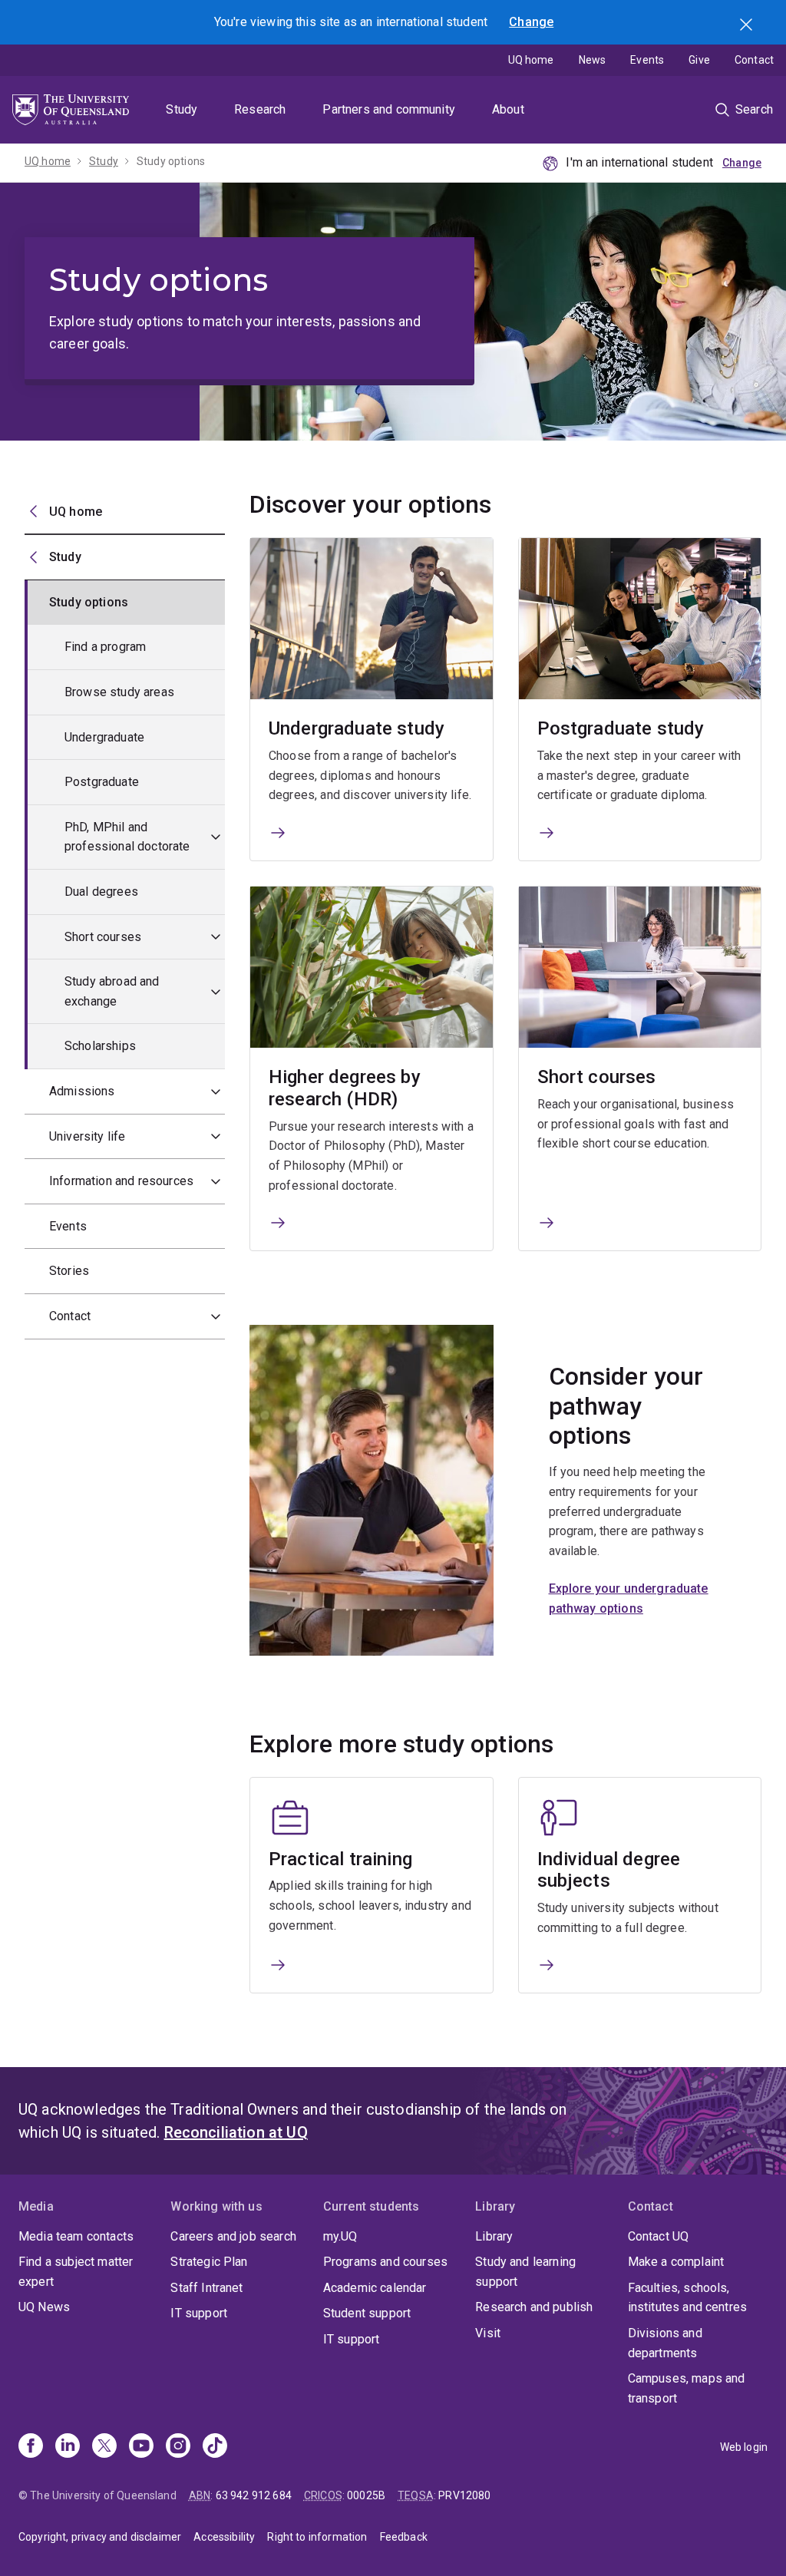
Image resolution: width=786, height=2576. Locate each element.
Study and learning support (525, 2272)
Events (647, 60)
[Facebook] (31, 2447)
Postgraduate (102, 782)
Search (748, 26)
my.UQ (340, 2236)
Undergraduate (104, 737)
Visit (488, 2333)
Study (182, 109)
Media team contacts (76, 2236)
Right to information (317, 2537)
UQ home (531, 60)
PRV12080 (464, 2495)
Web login (744, 2447)
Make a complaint (676, 2262)
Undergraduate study (357, 728)
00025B (366, 2495)
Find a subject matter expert (76, 2272)
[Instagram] (178, 2447)
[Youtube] (141, 2447)
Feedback (404, 2537)
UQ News (44, 2307)
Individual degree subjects (609, 1870)
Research (260, 109)
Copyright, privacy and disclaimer (100, 2537)
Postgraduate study (621, 728)
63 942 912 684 (254, 2495)
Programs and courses (385, 2262)
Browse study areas (119, 692)
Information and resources (121, 1181)
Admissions (82, 1091)
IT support (199, 2313)
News (593, 60)
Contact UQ (659, 2236)
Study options (171, 161)
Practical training (340, 1859)
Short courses (103, 937)
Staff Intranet (206, 2288)
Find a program (105, 647)
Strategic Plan (209, 2262)
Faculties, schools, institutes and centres (688, 2298)
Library (494, 2236)
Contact (754, 60)
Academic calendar (375, 2288)
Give (699, 60)
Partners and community (389, 109)
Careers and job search (233, 2236)
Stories (69, 1271)
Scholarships (100, 1046)
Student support (367, 2313)
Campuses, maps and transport (687, 2388)
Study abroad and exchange (112, 991)
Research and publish (534, 2307)
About (508, 109)
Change (531, 22)
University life (87, 1136)
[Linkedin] (68, 2447)
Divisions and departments (665, 2343)
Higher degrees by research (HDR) (345, 1088)
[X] (104, 2447)
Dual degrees (101, 892)
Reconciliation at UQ (236, 2132)
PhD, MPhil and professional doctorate (127, 837)
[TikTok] (215, 2447)
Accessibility (224, 2537)
